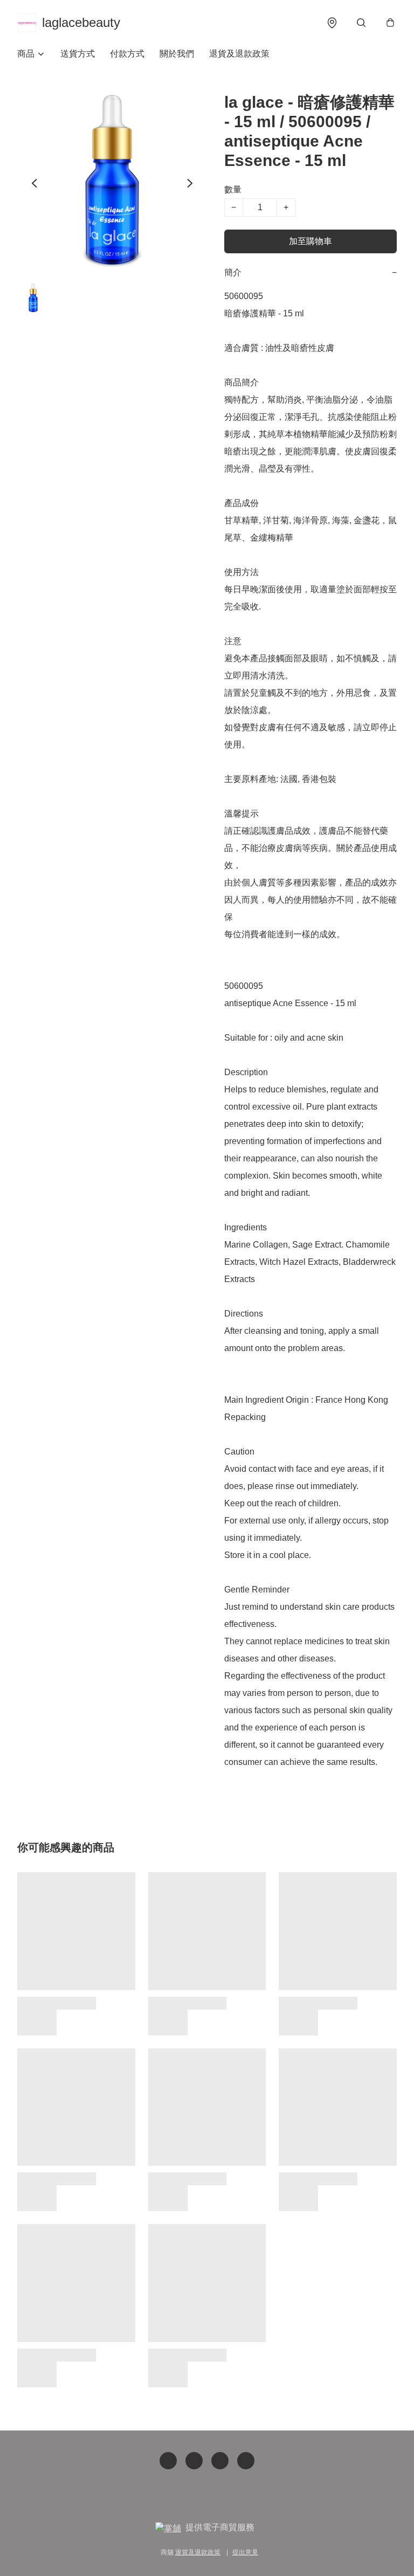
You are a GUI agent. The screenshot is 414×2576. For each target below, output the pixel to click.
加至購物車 (310, 241)
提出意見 (245, 2552)
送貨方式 (78, 54)
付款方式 (127, 54)
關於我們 (177, 54)
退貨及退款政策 (239, 54)
